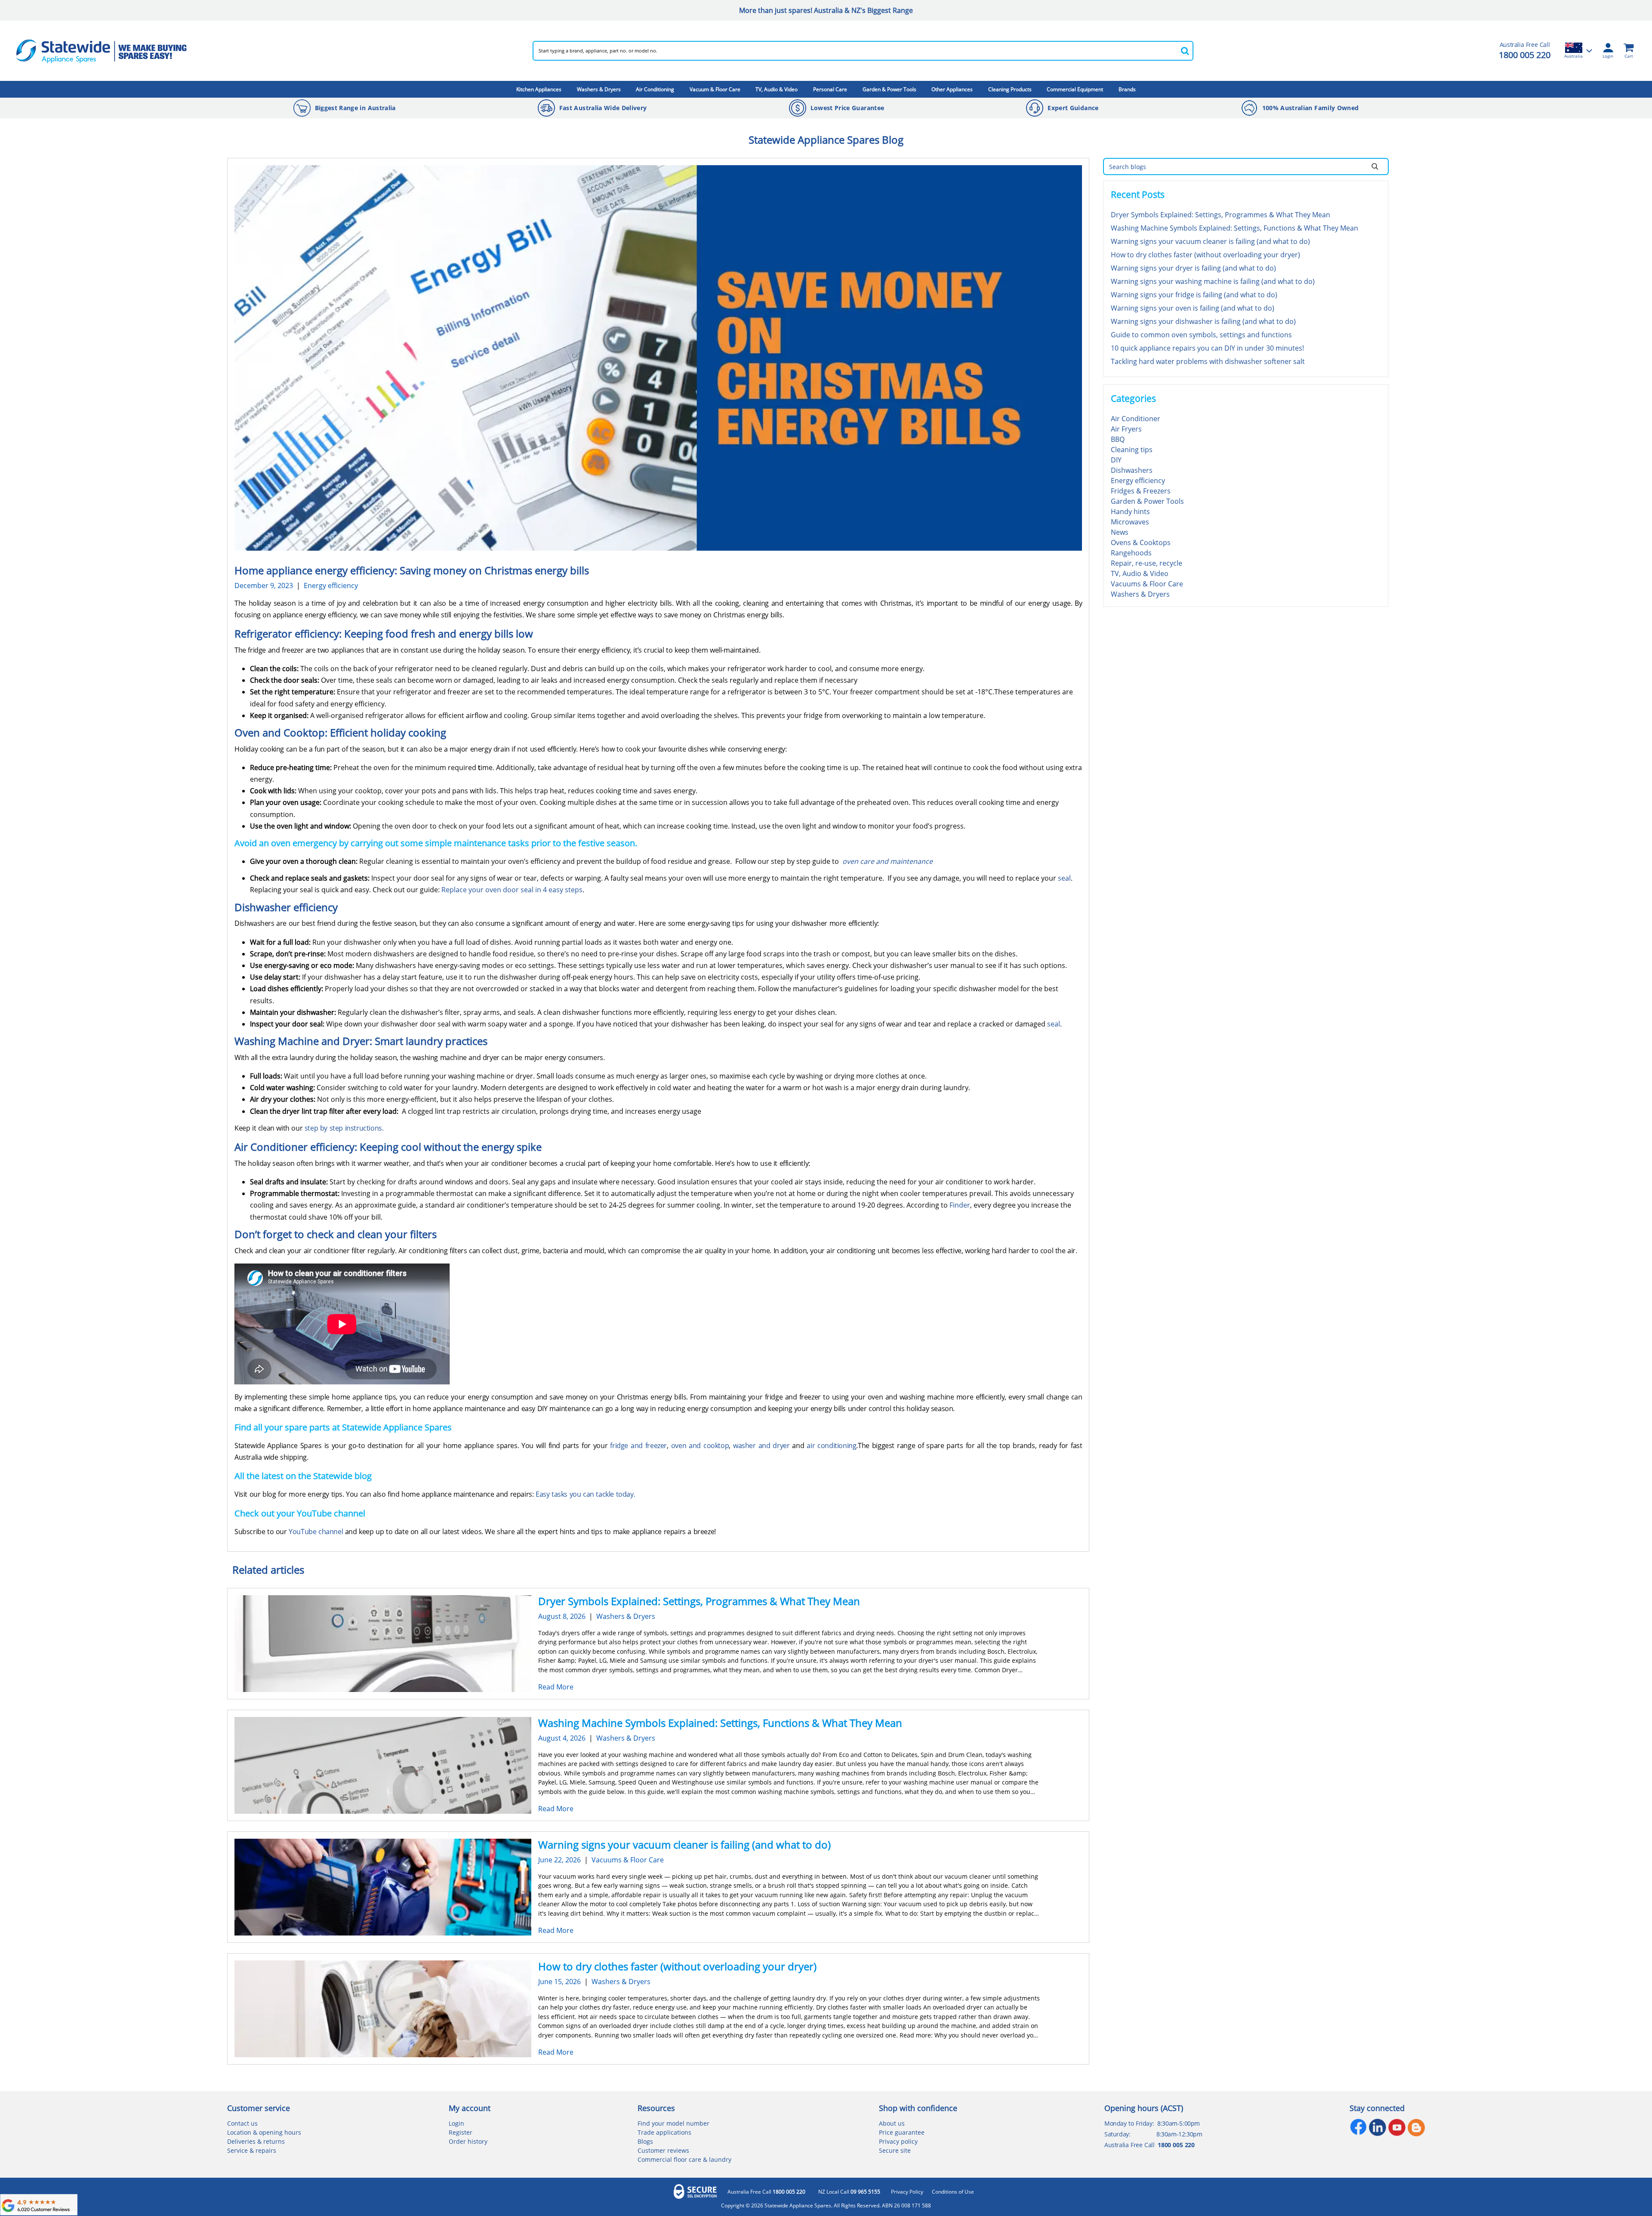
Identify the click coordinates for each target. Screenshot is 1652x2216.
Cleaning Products (1010, 89)
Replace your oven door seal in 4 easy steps (512, 890)
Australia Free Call (766, 2192)
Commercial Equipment (1075, 89)
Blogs (645, 2141)
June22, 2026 (559, 1860)
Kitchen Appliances (539, 89)
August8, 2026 (562, 1616)
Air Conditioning (655, 89)
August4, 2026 (562, 1738)
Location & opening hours (264, 2132)
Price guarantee (902, 2132)
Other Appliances (952, 89)
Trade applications (664, 2132)
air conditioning (831, 1445)
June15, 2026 (559, 1982)
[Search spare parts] (1185, 51)
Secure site (895, 2150)
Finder (960, 1205)
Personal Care (830, 89)
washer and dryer (761, 1445)
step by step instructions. (344, 1128)
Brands (1127, 89)
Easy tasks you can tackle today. (585, 1494)
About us (892, 2123)
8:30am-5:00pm (1179, 2123)
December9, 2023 (264, 586)
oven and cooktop (700, 1445)
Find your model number (673, 2123)
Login (456, 2123)
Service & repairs (252, 2150)
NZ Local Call (849, 2192)
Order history (468, 2141)
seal (1064, 878)
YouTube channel (316, 1532)
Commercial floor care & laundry (684, 2159)
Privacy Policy (907, 2192)
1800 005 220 (1525, 55)
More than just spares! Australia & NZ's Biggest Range (826, 10)
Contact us (242, 2123)
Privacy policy (898, 2141)
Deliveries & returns (256, 2141)
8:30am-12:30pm (1179, 2134)
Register (461, 2132)
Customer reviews (663, 2150)
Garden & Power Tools (889, 89)
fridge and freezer (638, 1445)
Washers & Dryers (599, 89)
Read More (556, 1687)
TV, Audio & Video (777, 89)
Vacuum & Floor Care (715, 89)
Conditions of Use (953, 2192)
